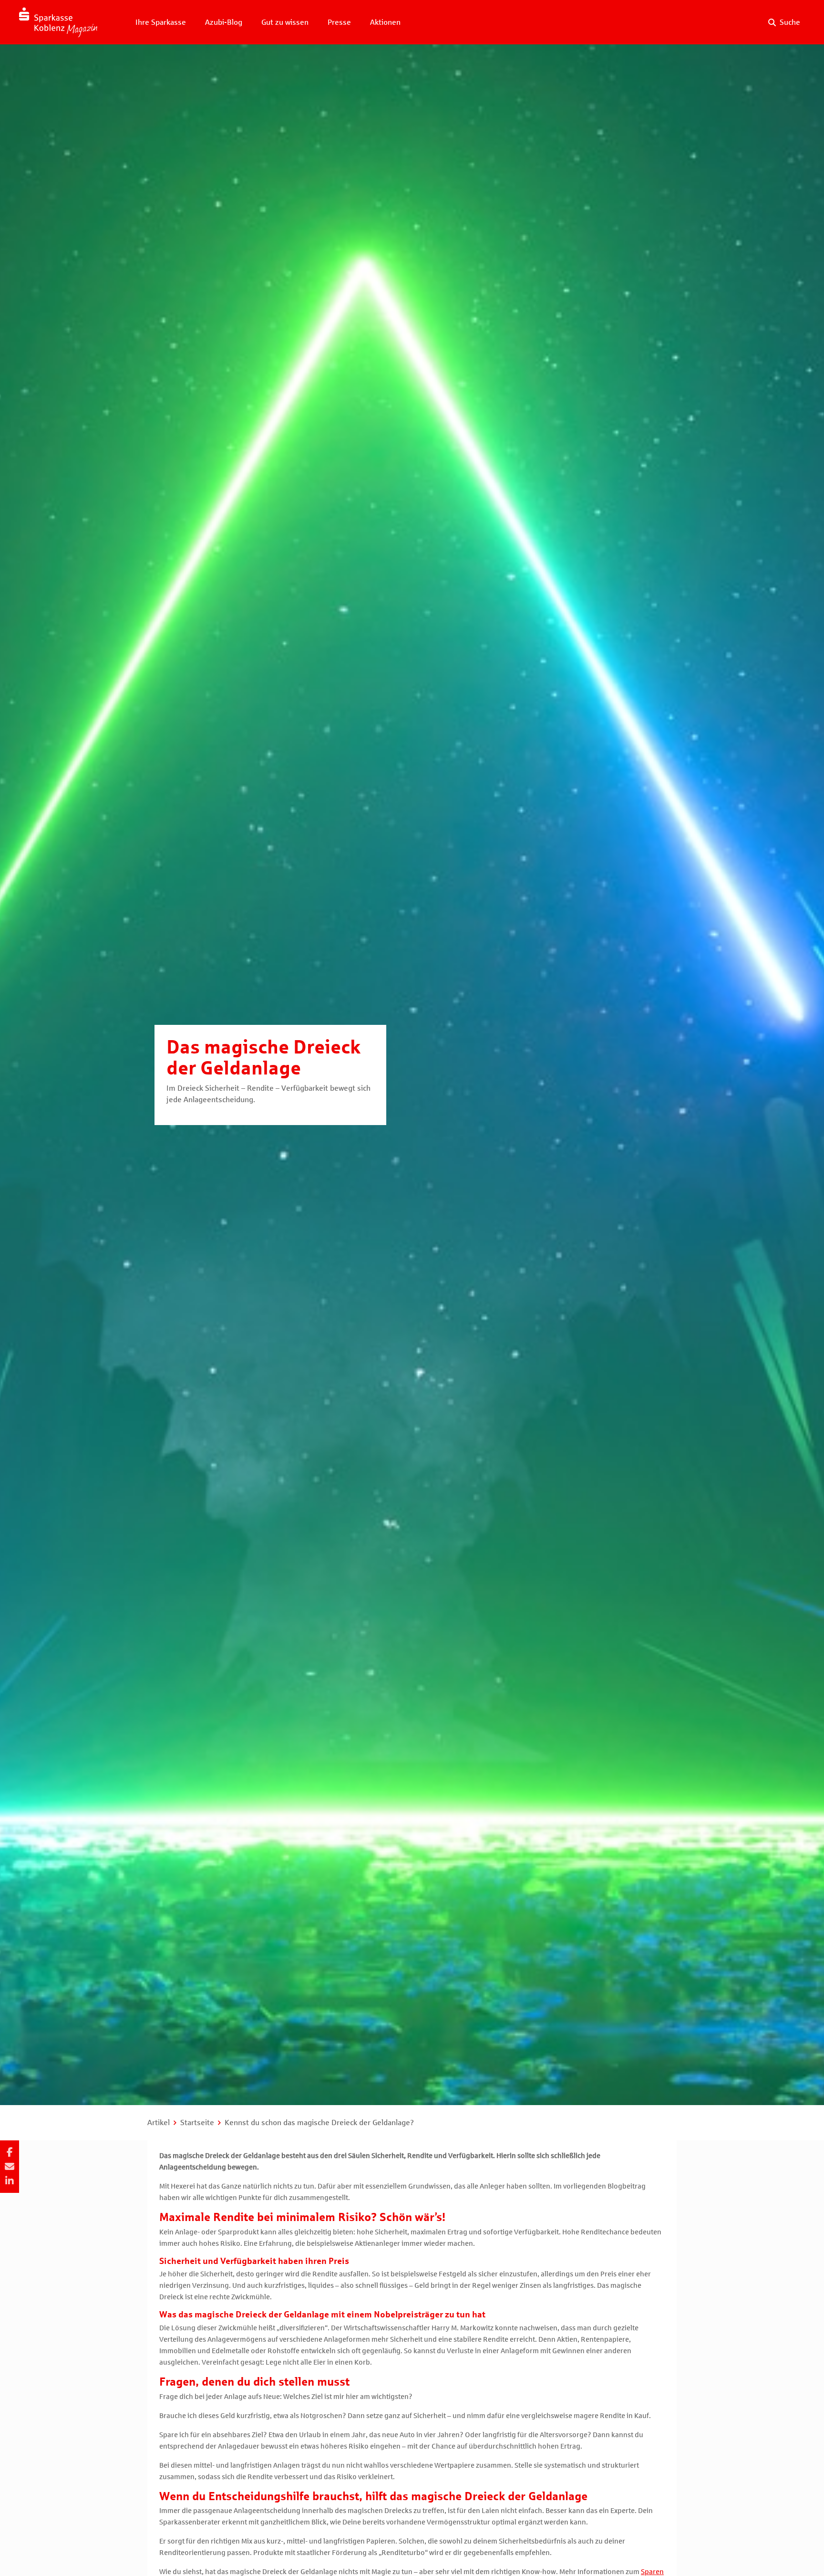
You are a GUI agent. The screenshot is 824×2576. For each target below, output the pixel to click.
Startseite (197, 2122)
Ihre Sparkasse (161, 22)
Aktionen (385, 22)
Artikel (159, 2122)
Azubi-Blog (224, 22)
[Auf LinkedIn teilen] (10, 2181)
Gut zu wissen (285, 22)
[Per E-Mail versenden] (10, 2167)
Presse (339, 22)
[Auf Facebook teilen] (10, 2152)
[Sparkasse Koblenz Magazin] (58, 22)
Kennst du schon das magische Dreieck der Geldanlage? (319, 2122)
